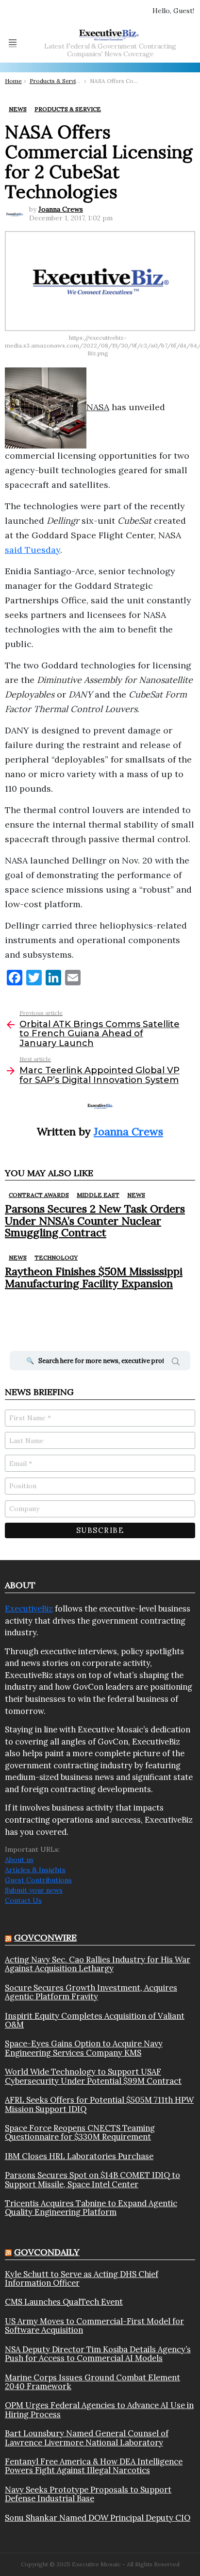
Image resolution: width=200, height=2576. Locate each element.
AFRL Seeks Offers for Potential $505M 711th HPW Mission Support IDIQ (99, 2104)
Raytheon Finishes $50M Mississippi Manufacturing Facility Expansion (94, 1277)
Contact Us (23, 1900)
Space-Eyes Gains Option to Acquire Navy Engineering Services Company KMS (84, 2048)
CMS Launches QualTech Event (64, 2302)
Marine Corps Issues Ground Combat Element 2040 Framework (92, 2382)
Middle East (98, 1195)
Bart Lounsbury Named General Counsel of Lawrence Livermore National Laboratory (87, 2438)
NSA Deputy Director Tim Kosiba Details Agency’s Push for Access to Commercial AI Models (98, 2354)
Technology (56, 1257)
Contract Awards (39, 1195)
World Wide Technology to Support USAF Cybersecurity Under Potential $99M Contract (93, 2076)
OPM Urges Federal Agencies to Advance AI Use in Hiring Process (99, 2410)
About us (19, 1860)
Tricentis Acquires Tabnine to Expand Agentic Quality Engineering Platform (91, 2208)
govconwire (45, 1937)
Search (176, 1363)
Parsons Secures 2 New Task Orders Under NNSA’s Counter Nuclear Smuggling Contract (95, 1221)
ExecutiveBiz (29, 1609)
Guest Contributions (38, 1880)
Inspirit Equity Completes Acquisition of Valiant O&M (95, 2020)
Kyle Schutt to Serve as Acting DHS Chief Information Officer (82, 2279)
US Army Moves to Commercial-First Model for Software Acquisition (94, 2326)
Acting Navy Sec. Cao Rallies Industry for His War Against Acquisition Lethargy (98, 1964)
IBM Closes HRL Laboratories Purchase (79, 2156)
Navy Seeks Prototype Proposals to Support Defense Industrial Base (88, 2494)
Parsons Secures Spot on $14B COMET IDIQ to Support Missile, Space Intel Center (92, 2180)
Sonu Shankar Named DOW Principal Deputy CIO (98, 2518)
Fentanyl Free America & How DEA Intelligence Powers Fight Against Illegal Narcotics (94, 2466)
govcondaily (47, 2252)
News (136, 1195)
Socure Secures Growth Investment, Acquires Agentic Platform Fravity (91, 1992)
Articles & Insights (35, 1870)
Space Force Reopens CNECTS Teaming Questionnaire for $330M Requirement (80, 2133)
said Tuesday (33, 550)
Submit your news (34, 1890)
